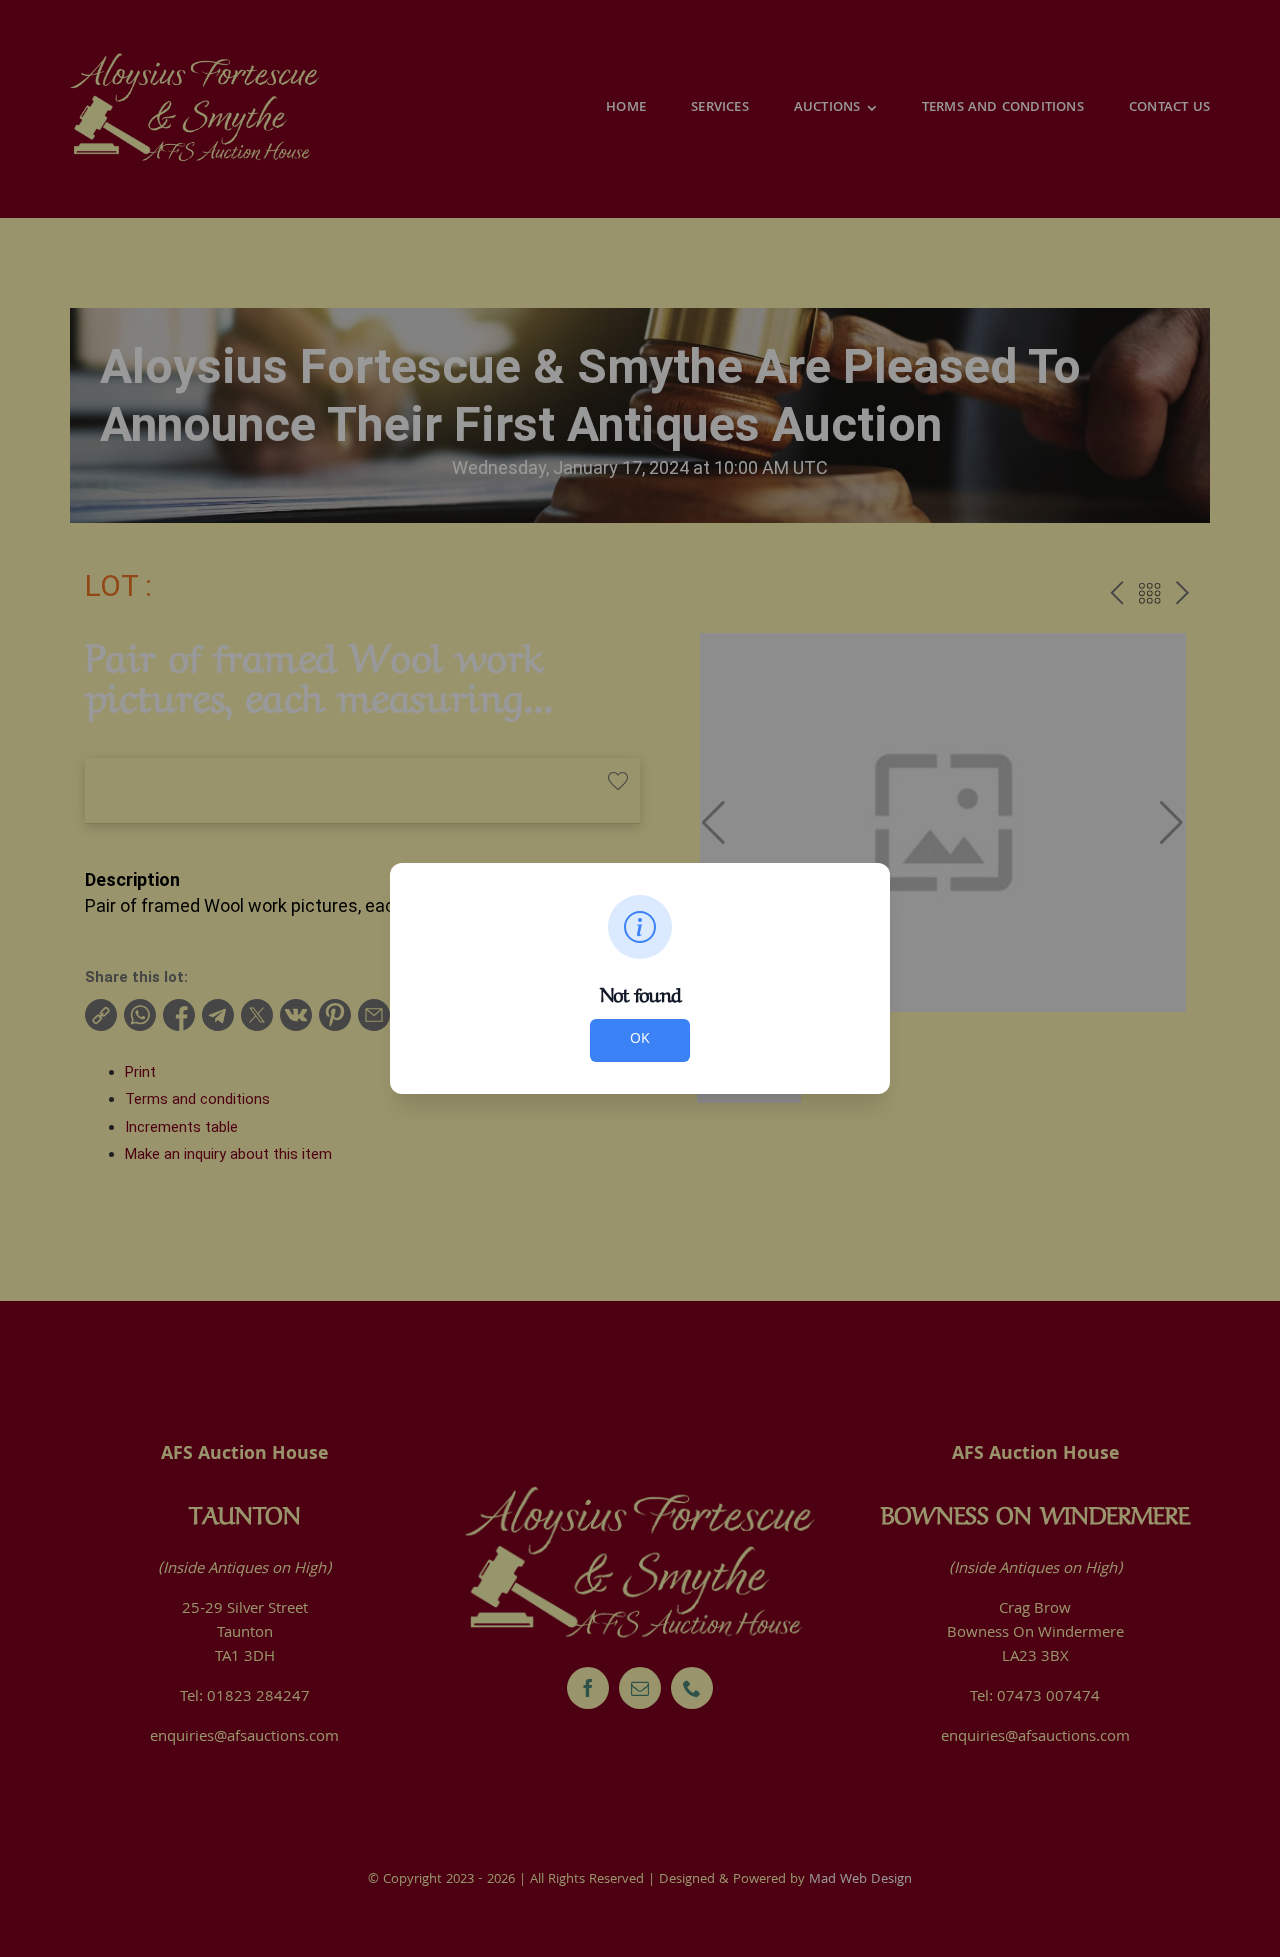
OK (640, 1040)
